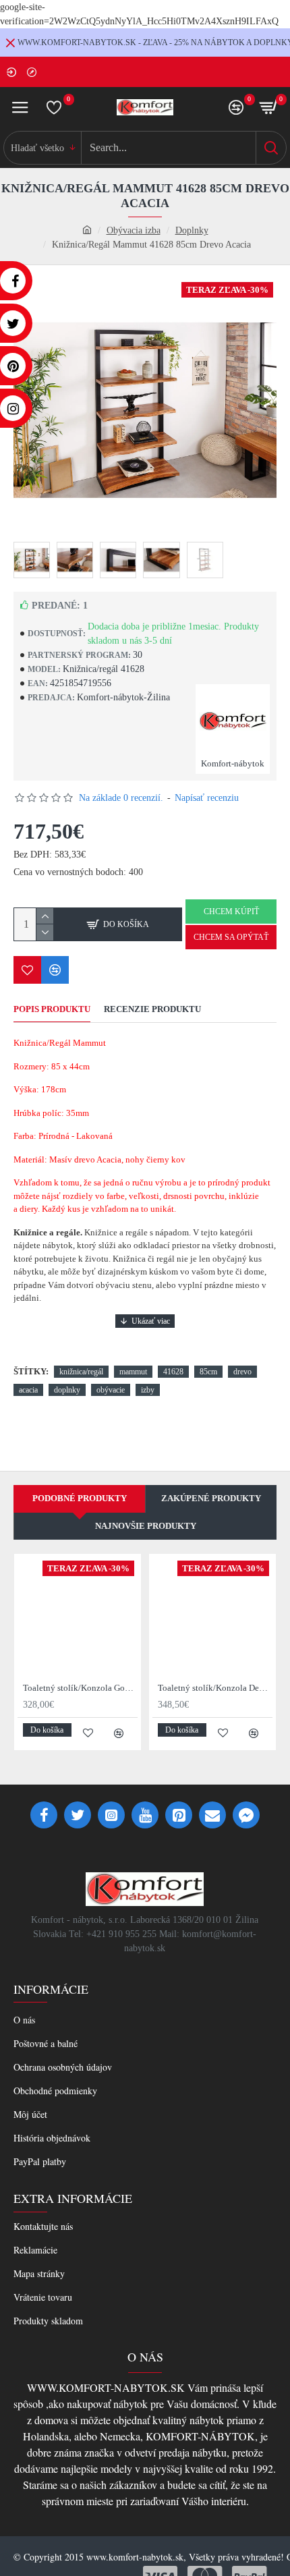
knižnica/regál (81, 1372)
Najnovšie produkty (146, 1526)
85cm (208, 1372)
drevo (242, 1372)
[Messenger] (246, 1815)
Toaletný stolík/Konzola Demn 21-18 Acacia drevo (215, 1688)
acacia (28, 1390)
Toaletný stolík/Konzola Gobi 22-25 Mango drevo (80, 1688)
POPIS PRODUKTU (52, 1009)
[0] (54, 107)
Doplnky (192, 230)
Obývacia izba (134, 230)
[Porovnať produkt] (55, 970)
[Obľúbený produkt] (27, 970)
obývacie (111, 1390)
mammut (133, 1372)
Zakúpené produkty (211, 1498)
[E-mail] (212, 1815)
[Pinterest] (179, 1815)
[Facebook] (44, 1815)
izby (148, 1390)
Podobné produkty (80, 1498)
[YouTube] (145, 1815)
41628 (173, 1372)
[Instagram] (111, 1815)
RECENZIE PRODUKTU (152, 1009)
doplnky (67, 1390)
